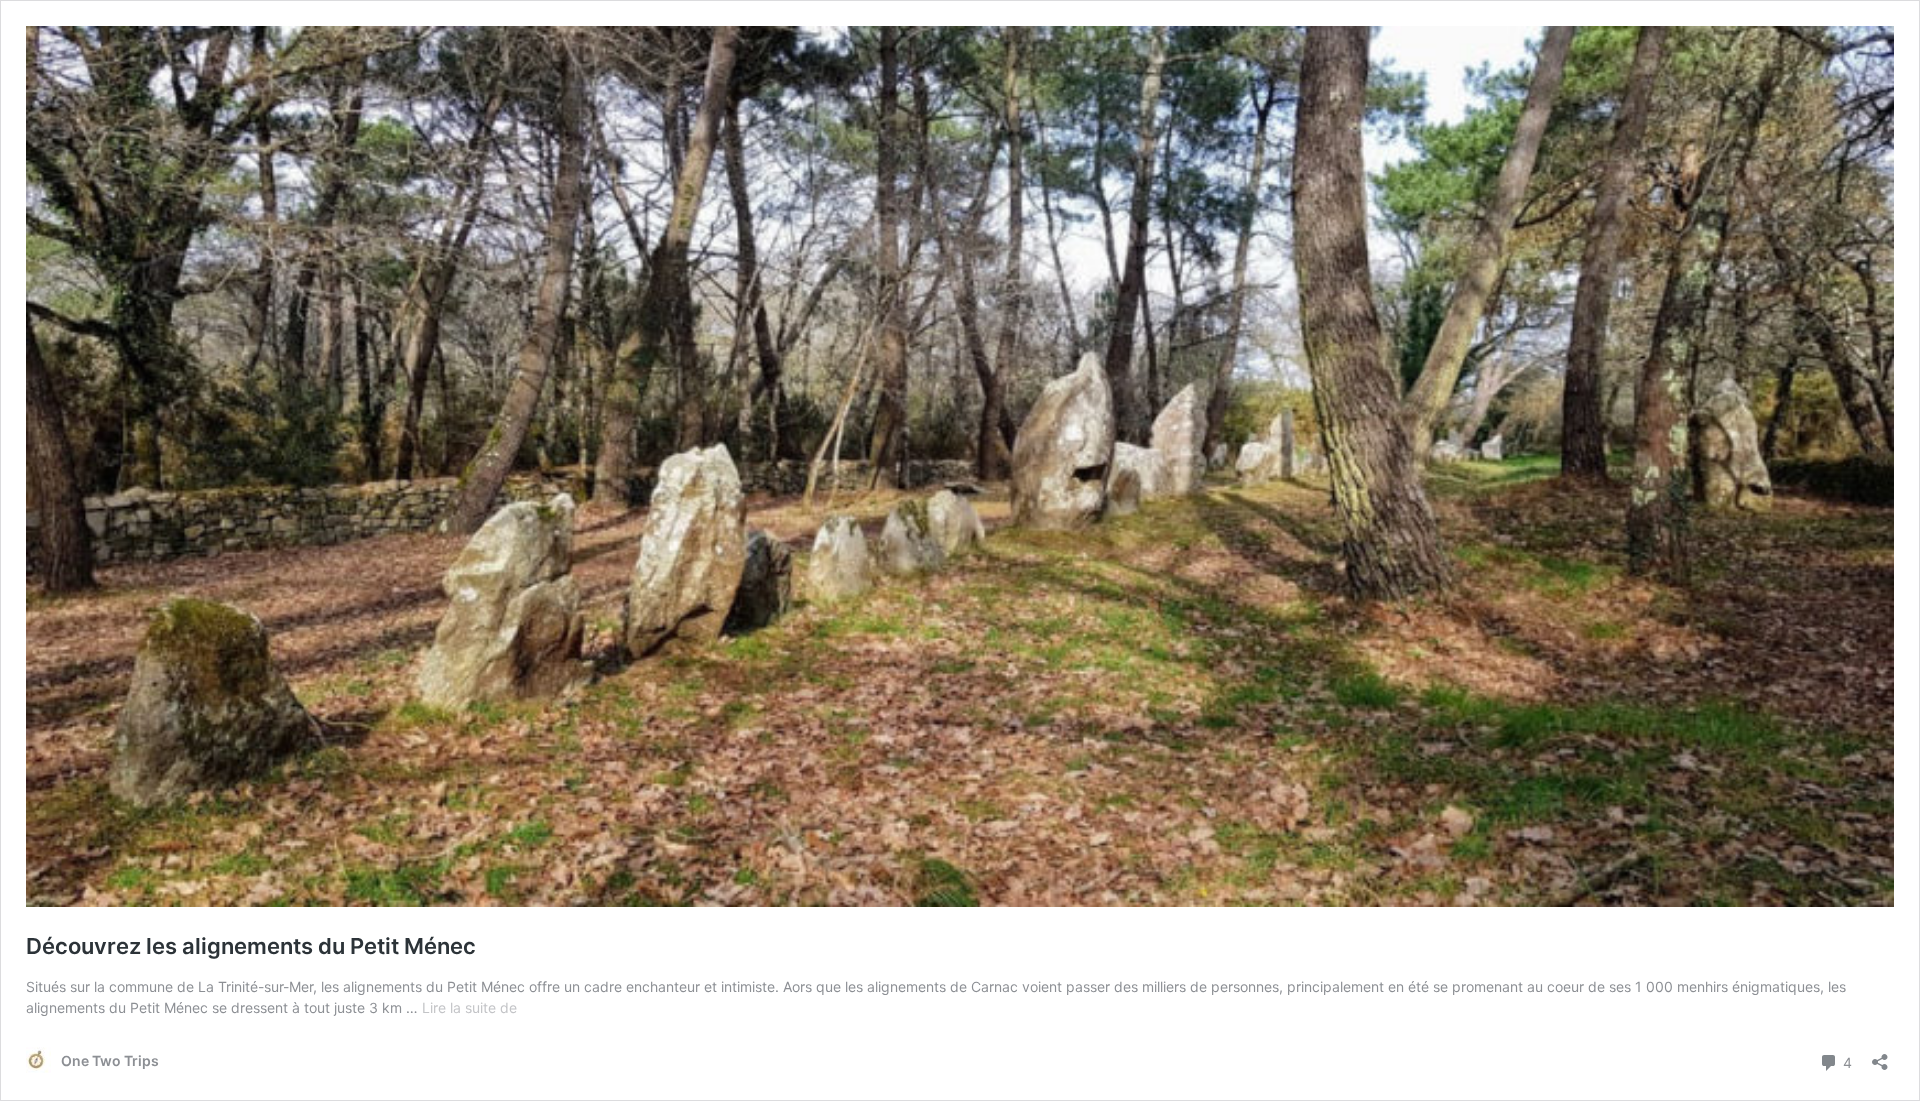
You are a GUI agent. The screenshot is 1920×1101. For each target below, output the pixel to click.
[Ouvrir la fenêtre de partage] (1880, 1055)
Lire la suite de (469, 1007)
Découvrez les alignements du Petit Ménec (251, 946)
